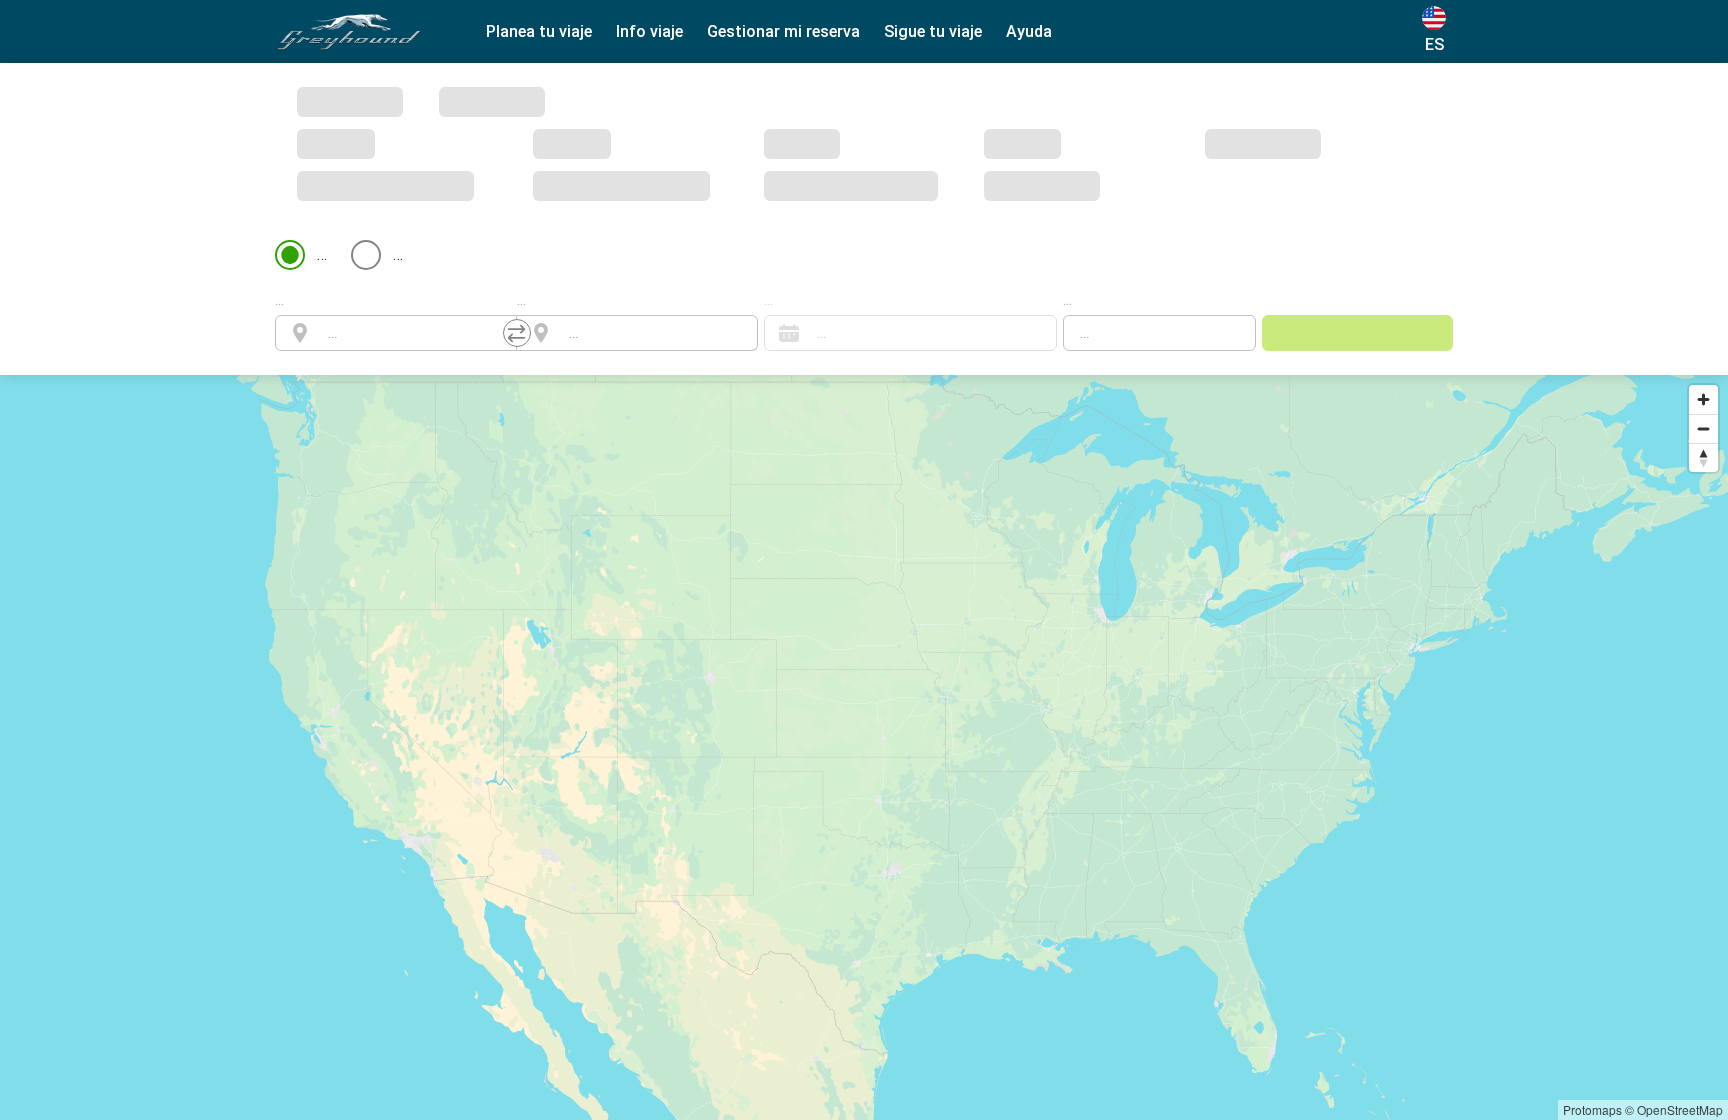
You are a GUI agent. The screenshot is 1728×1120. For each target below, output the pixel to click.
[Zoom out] (1703, 275)
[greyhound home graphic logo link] (349, 32)
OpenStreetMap (1680, 1109)
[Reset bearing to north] (1703, 304)
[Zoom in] (1703, 246)
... (279, 146)
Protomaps (1592, 1109)
